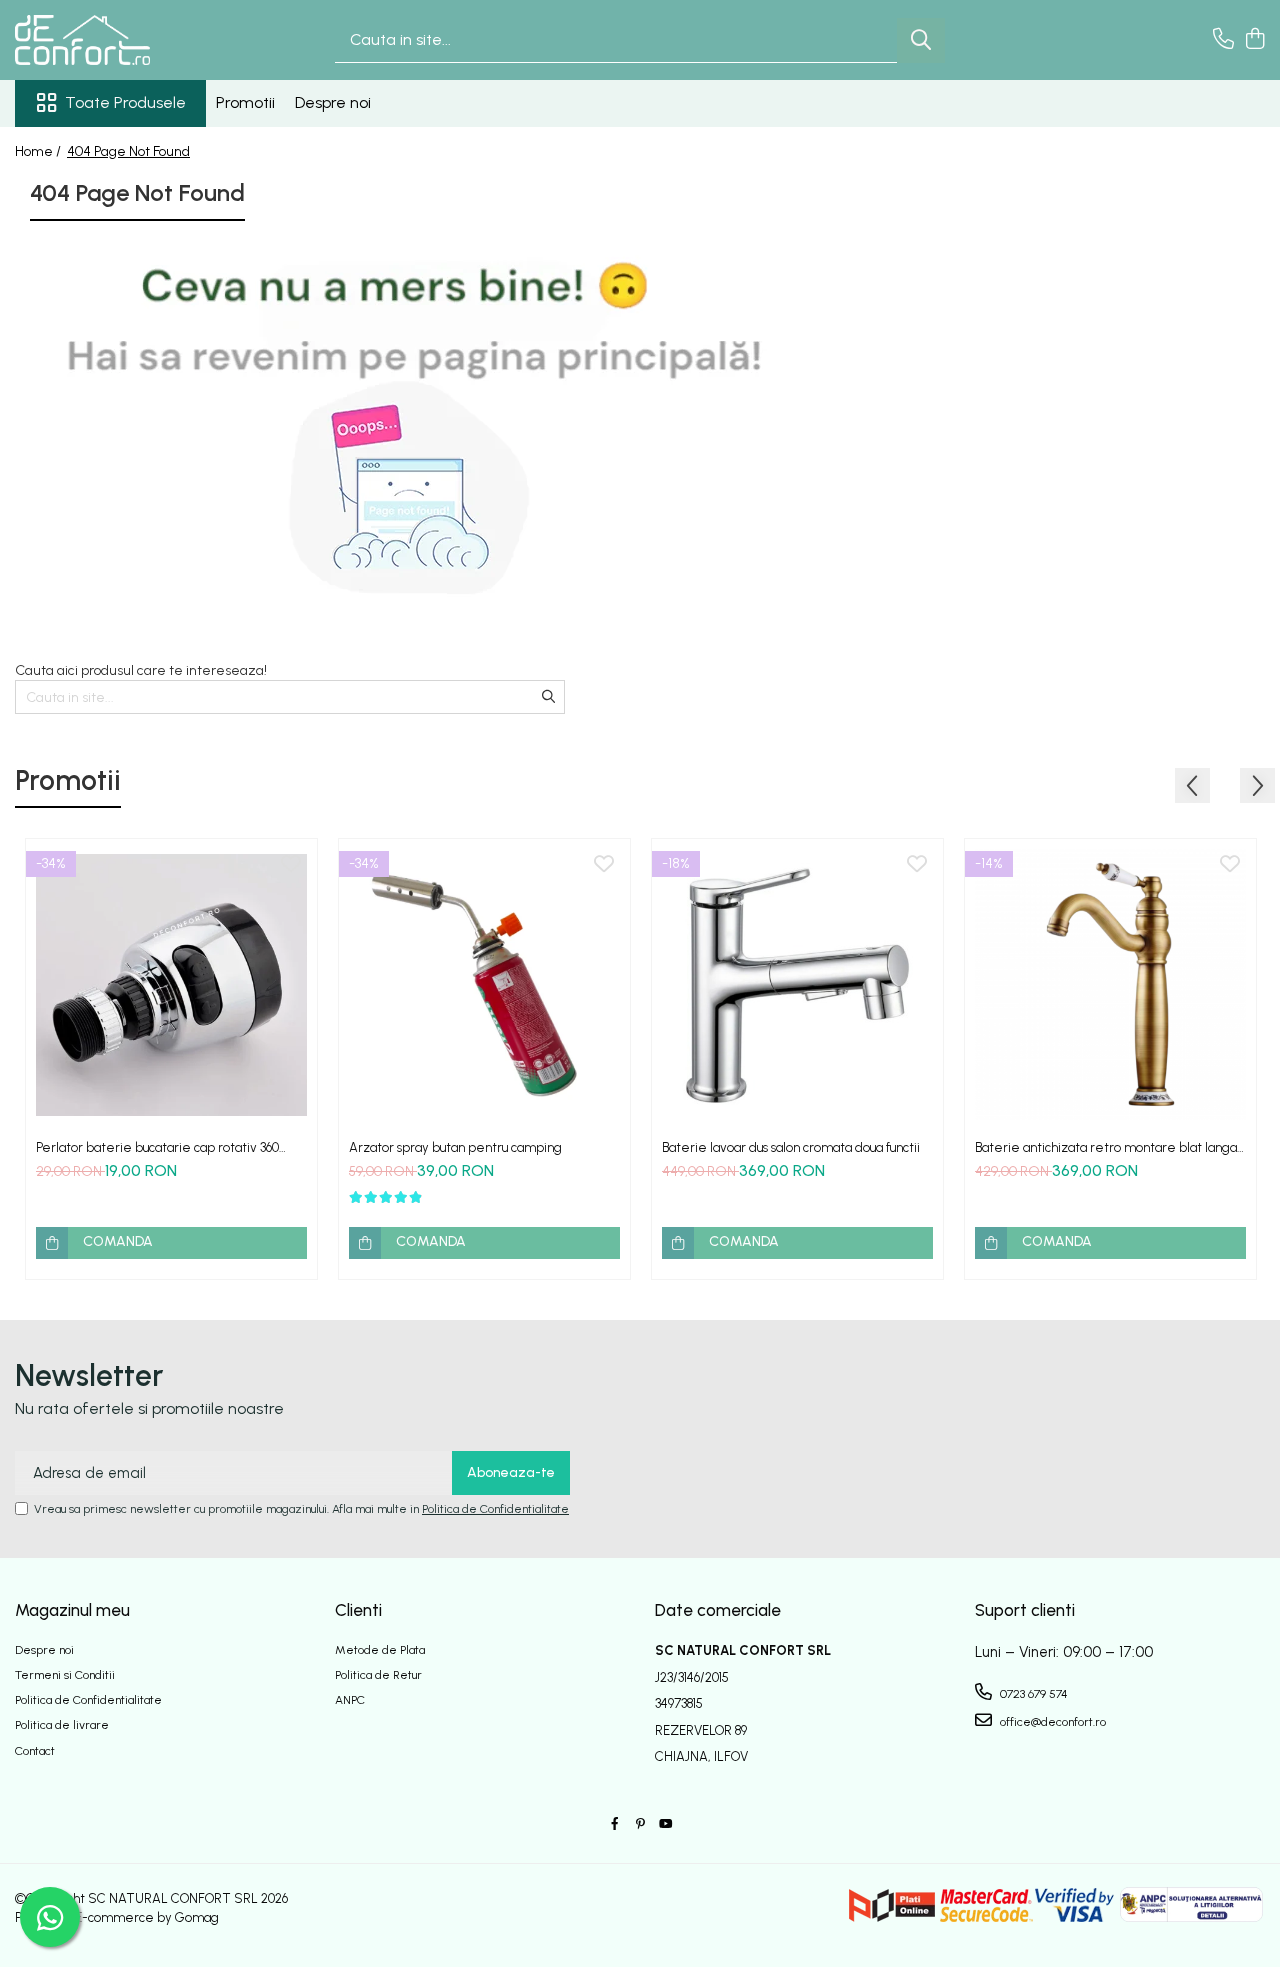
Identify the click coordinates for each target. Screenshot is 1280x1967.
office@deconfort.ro (1051, 1722)
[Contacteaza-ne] (1223, 40)
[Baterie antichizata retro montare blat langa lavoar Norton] (1110, 984)
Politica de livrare (62, 1725)
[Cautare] (921, 40)
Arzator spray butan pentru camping (455, 1147)
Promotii (245, 102)
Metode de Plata (380, 1650)
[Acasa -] (115, 40)
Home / (39, 151)
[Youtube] (665, 1824)
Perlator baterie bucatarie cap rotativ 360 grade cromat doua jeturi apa (157, 1147)
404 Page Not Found (128, 151)
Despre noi (333, 102)
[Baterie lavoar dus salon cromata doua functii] (797, 984)
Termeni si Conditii (65, 1675)
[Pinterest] (640, 1824)
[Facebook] (615, 1824)
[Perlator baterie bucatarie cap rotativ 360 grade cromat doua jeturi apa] (171, 984)
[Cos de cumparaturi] (1254, 40)
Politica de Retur (378, 1675)
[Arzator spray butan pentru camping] (484, 984)
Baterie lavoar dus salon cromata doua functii (791, 1147)
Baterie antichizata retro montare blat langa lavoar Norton (1106, 1147)
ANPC (350, 1700)
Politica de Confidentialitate (495, 1509)
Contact (35, 1751)
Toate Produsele (125, 102)
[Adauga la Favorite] (291, 865)
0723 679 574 (1032, 1694)
